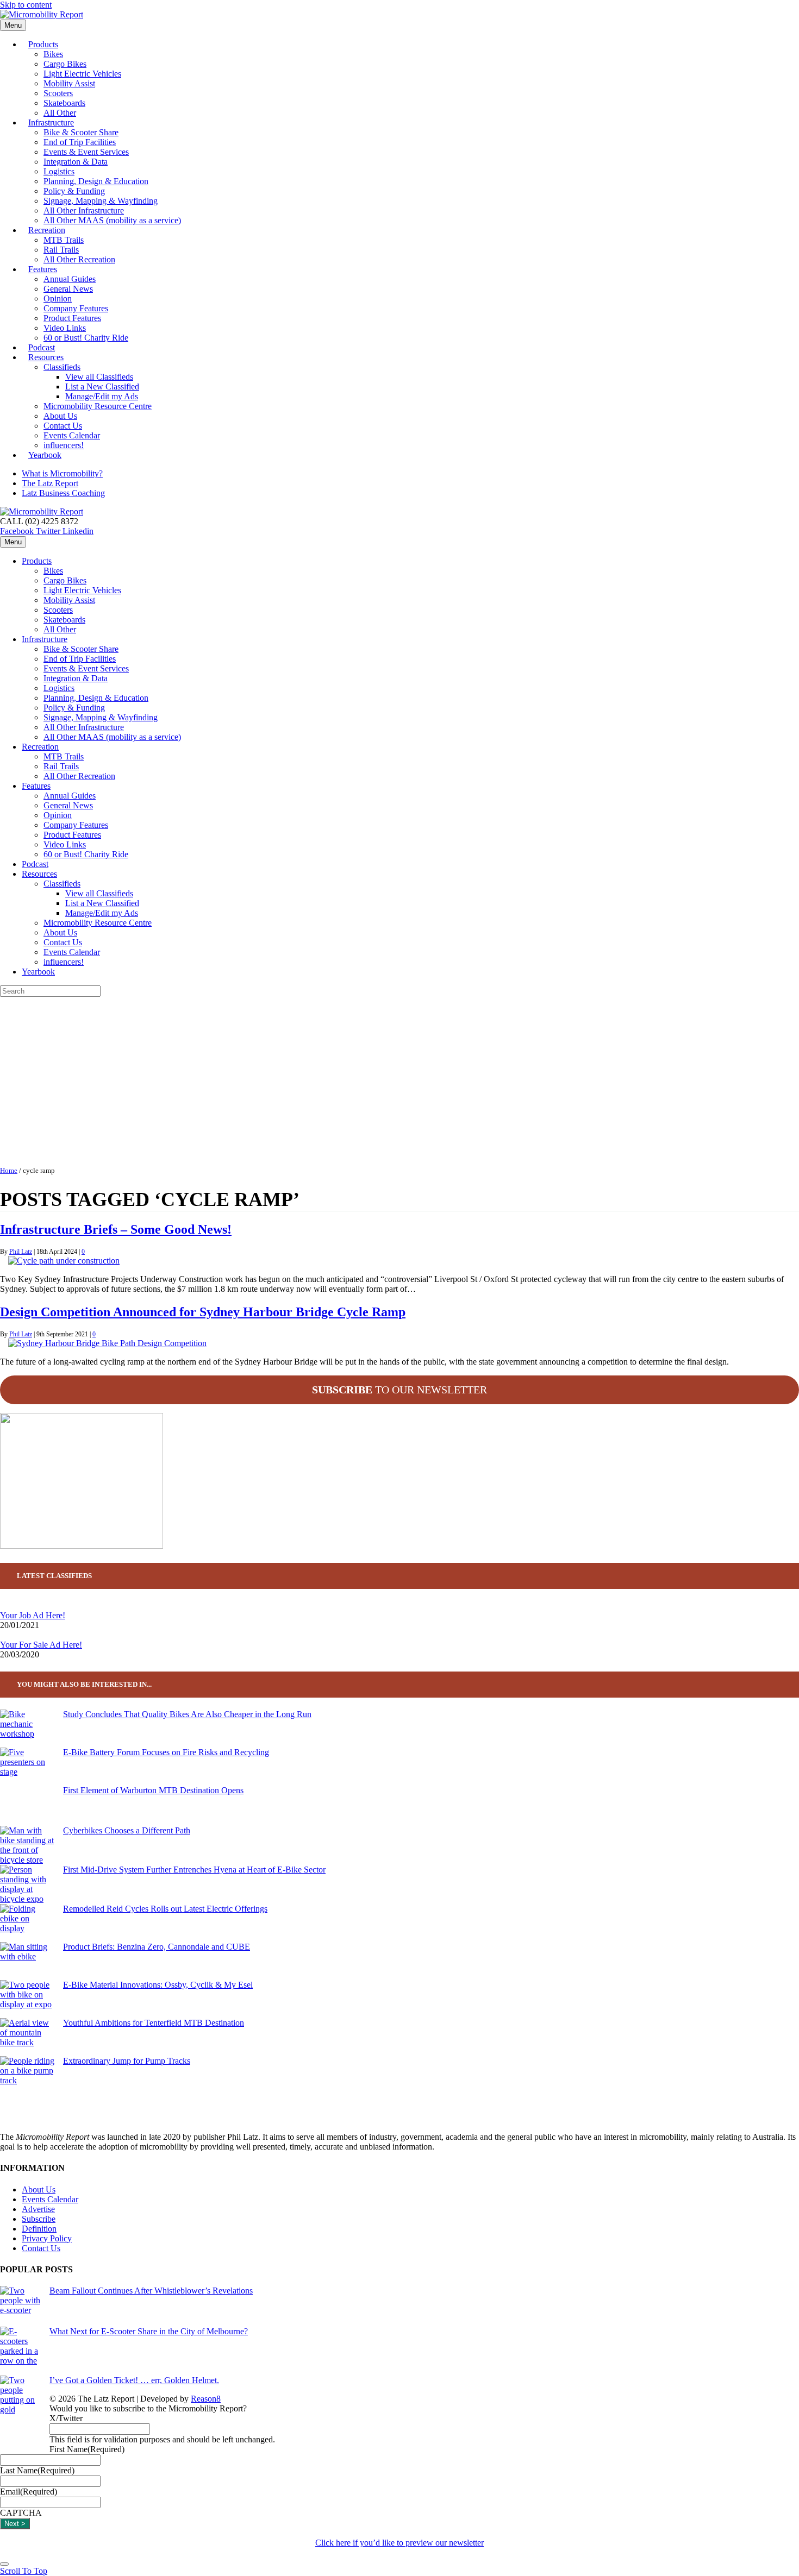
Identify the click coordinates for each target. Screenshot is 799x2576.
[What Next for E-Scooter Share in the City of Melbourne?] (20, 2351)
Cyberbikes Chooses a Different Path (127, 1830)
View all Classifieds (99, 377)
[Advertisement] (399, 1078)
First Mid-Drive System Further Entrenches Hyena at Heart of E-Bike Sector (194, 1870)
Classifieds (62, 367)
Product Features (72, 318)
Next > (15, 2524)
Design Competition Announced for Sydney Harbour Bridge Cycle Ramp (203, 1312)
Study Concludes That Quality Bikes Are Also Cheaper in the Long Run (187, 1714)
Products (43, 44)
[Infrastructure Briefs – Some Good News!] (64, 1261)
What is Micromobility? (62, 473)
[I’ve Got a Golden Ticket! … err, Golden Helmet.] (20, 2415)
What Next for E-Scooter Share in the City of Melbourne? (149, 2331)
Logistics (59, 171)
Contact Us (63, 426)
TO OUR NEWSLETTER (399, 1390)
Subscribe (39, 2219)
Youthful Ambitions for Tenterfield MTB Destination (154, 2023)
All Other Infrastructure (84, 211)
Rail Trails (61, 250)
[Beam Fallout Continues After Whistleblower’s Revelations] (20, 2306)
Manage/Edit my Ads (102, 396)
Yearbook (45, 455)
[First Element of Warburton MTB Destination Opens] (27, 1806)
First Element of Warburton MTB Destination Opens (153, 1790)
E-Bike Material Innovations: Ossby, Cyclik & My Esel (158, 1985)
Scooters (58, 93)
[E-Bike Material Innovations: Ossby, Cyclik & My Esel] (27, 1999)
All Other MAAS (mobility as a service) (112, 220)
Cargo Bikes (65, 64)
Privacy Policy (47, 2238)
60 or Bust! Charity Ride (86, 338)
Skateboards (64, 103)
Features (43, 269)
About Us (60, 416)
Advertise (38, 2209)
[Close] (4, 2564)
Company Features (76, 308)
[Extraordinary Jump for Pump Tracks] (27, 2075)
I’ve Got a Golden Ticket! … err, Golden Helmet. (134, 2380)
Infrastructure (51, 122)
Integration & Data (76, 162)
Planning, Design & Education (96, 181)
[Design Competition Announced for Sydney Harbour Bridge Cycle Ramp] (107, 1343)
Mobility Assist (69, 83)
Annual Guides (70, 279)
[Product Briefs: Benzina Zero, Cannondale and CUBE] (27, 1961)
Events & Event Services (86, 152)
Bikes (53, 54)
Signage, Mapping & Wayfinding (101, 201)
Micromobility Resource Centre (98, 406)
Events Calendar (72, 435)
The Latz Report (50, 483)
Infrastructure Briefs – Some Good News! (116, 1229)
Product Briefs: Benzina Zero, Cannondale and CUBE (157, 1947)
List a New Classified (102, 387)
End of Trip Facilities (80, 142)
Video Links (65, 328)
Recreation (47, 230)
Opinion (58, 299)
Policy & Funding (74, 191)
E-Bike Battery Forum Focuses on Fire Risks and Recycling (166, 1752)
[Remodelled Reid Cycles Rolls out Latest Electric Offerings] (27, 1923)
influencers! (64, 962)
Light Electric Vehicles (82, 74)
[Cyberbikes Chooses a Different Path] (27, 1845)
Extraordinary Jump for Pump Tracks (127, 2061)
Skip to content (26, 5)
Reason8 (206, 2399)
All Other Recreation (79, 259)
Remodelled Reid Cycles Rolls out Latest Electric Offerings (165, 1909)
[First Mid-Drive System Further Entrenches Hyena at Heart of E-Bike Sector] (27, 1884)
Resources (46, 357)
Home (9, 1171)
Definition (39, 2229)
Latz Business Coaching (63, 493)
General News (68, 289)
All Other (60, 629)
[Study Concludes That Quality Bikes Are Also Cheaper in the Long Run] (27, 1729)
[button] (24, 2571)
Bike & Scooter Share (81, 132)
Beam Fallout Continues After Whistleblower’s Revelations (151, 2291)
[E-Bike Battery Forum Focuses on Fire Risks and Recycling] (27, 1767)
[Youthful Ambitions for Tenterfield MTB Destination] (27, 2037)
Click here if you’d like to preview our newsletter (399, 2543)
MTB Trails (64, 240)
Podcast (35, 864)
